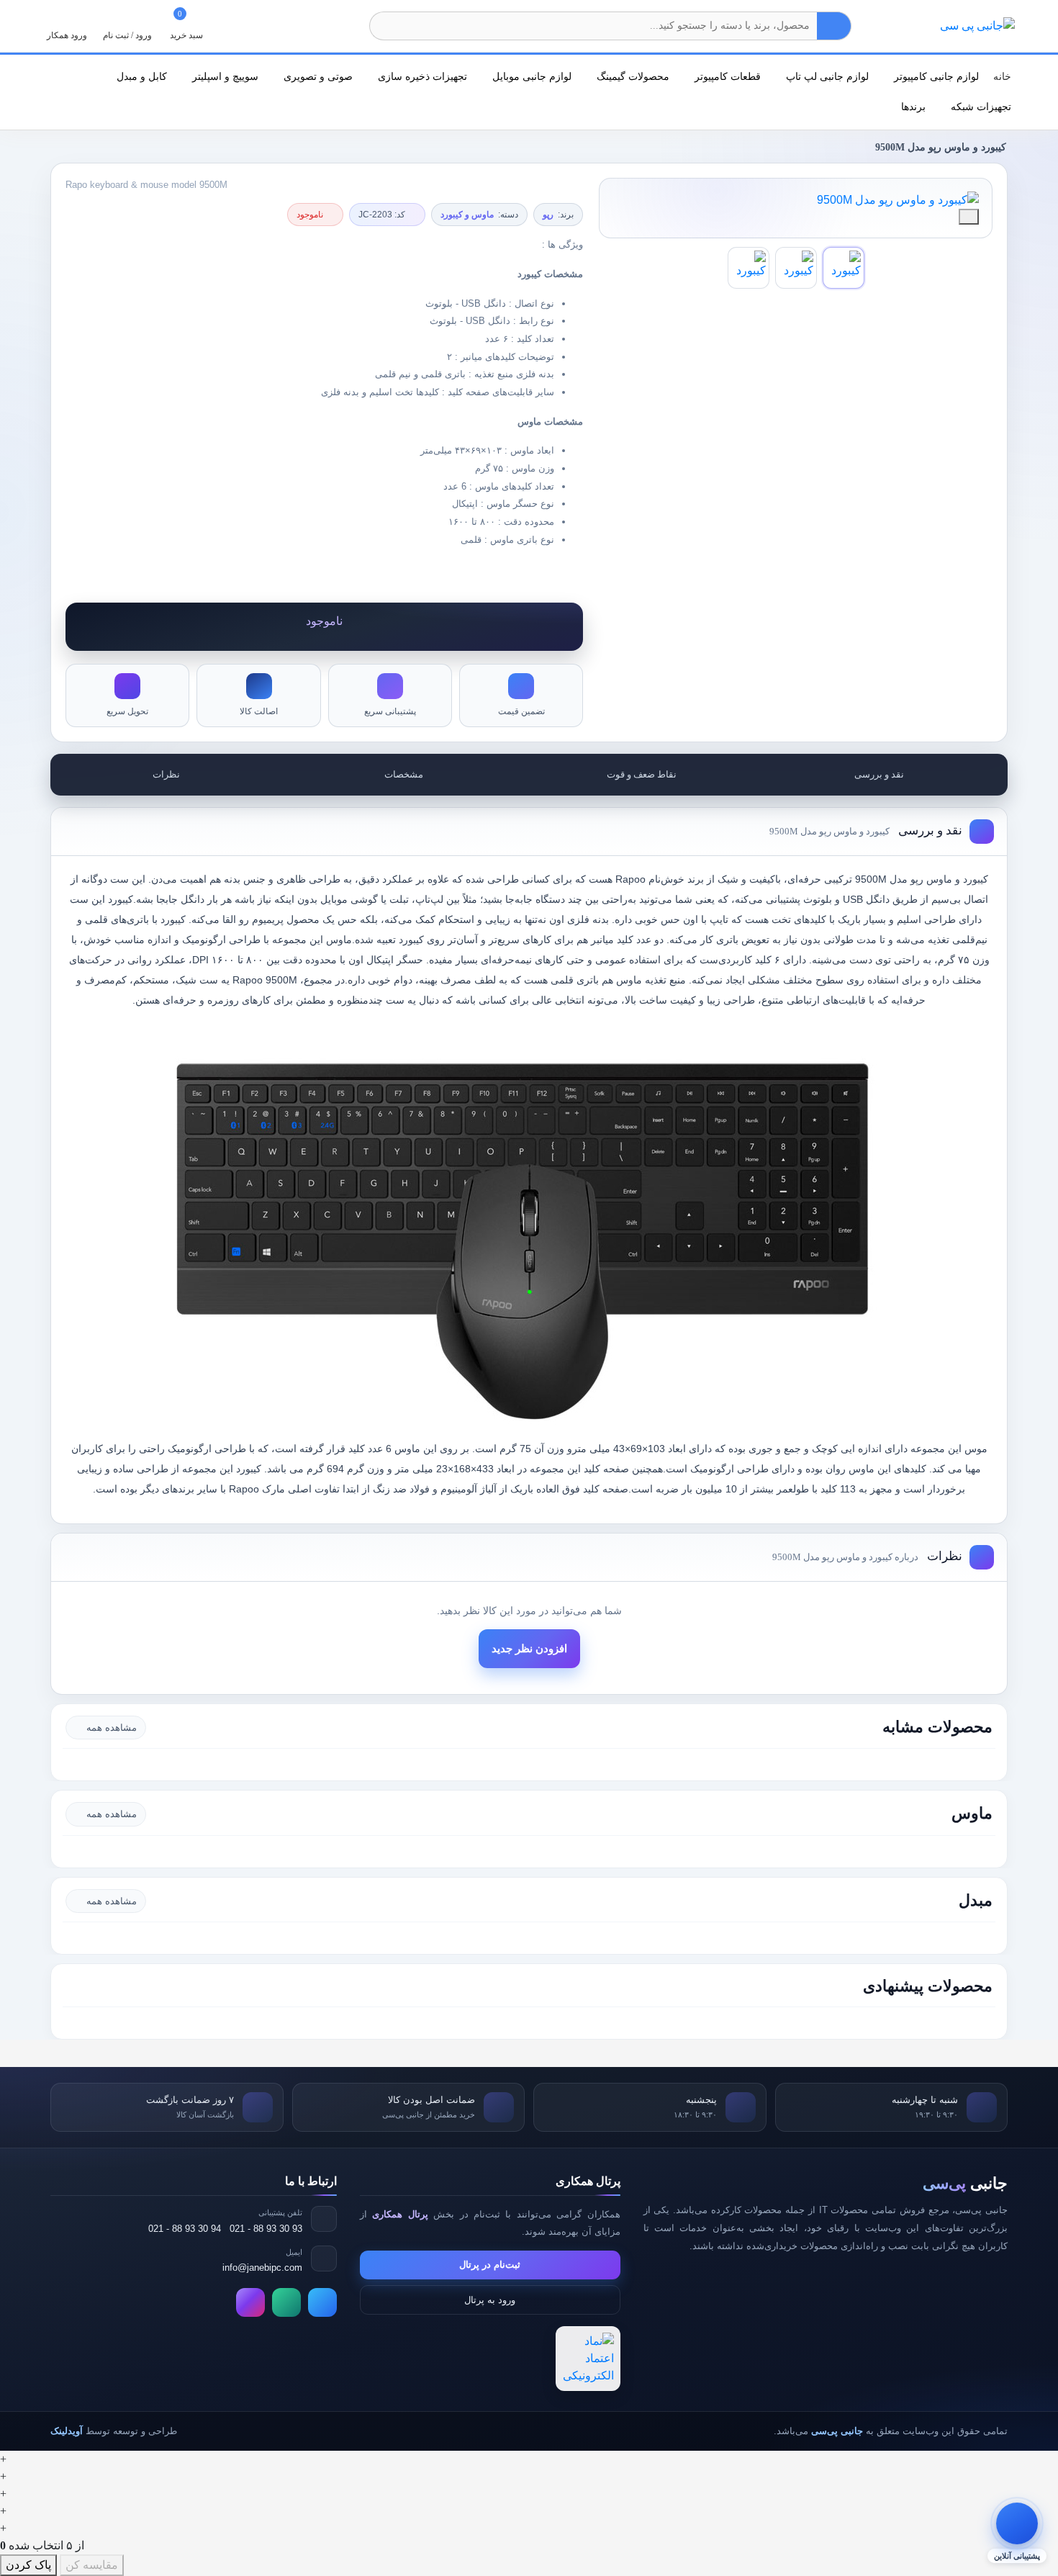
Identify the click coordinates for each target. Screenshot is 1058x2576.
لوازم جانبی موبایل (530, 76)
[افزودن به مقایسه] (969, 217)
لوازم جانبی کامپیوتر (935, 76)
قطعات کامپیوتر (726, 76)
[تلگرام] (322, 2302)
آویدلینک (67, 2431)
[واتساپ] (286, 2302)
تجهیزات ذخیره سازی (421, 76)
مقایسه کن (92, 2565)
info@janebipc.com (262, 2267)
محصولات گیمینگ (632, 76)
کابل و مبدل (140, 76)
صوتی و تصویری (317, 76)
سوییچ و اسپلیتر (224, 76)
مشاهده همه (112, 1728)
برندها (912, 107)
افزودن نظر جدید (529, 1649)
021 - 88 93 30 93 (266, 2229)
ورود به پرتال (490, 2300)
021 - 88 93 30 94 (185, 2229)
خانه (1002, 76)
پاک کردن (28, 2565)
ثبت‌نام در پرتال (490, 2265)
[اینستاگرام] (250, 2302)
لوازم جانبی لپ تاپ (826, 76)
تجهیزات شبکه (980, 107)
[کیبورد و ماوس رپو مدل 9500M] (796, 200)
